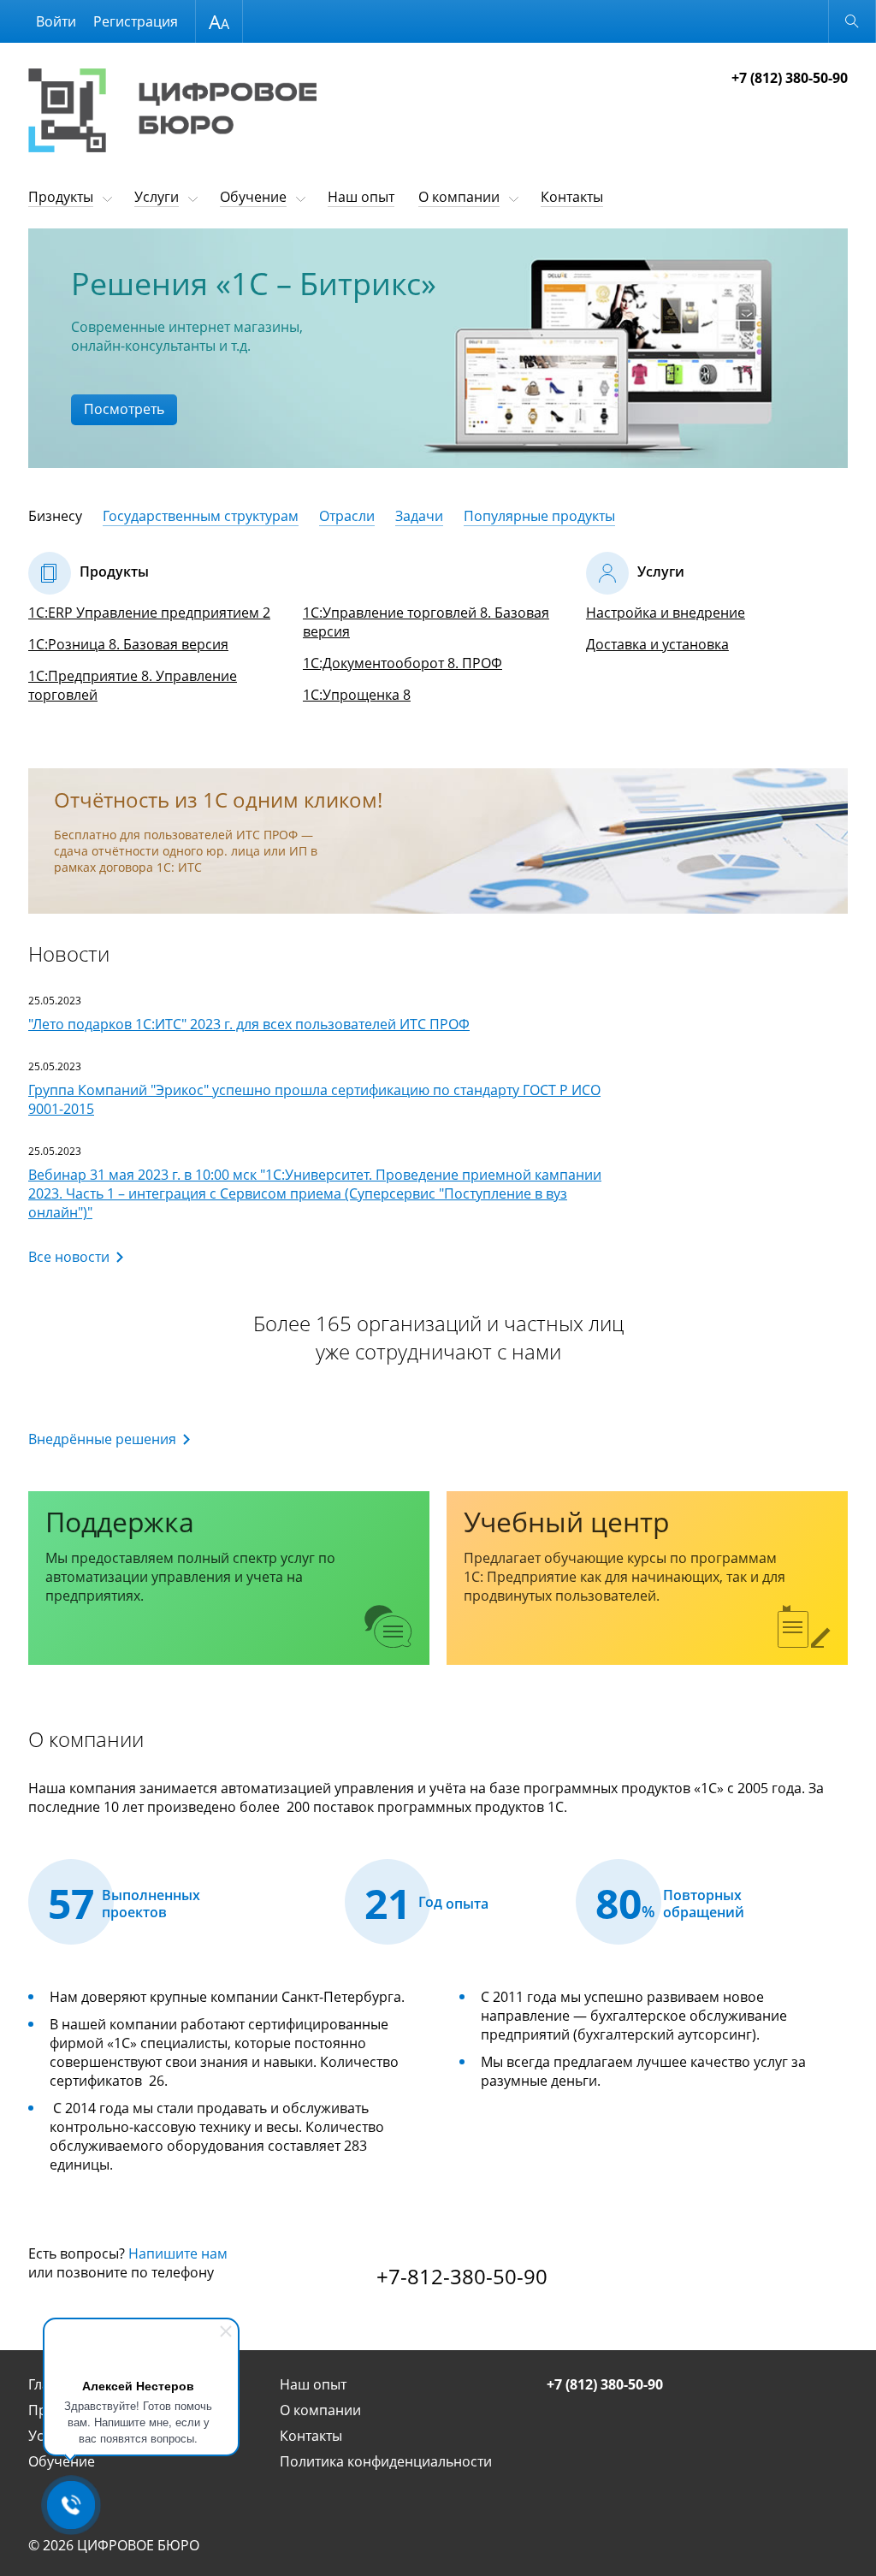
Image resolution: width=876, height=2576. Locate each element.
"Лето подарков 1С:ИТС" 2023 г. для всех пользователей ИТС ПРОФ (249, 1024)
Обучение (253, 197)
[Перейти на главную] (172, 113)
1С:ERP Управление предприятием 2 (149, 613)
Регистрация (136, 21)
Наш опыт (361, 197)
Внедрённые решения (102, 1439)
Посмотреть (124, 409)
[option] (438, 348)
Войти (56, 21)
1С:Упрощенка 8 (357, 695)
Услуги (157, 197)
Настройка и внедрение (666, 613)
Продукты (61, 197)
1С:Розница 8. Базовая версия (128, 644)
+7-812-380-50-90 (462, 2276)
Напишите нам (178, 2253)
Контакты (572, 197)
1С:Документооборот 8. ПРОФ (402, 663)
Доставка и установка (657, 644)
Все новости (69, 1257)
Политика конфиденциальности (386, 2461)
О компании (459, 197)
